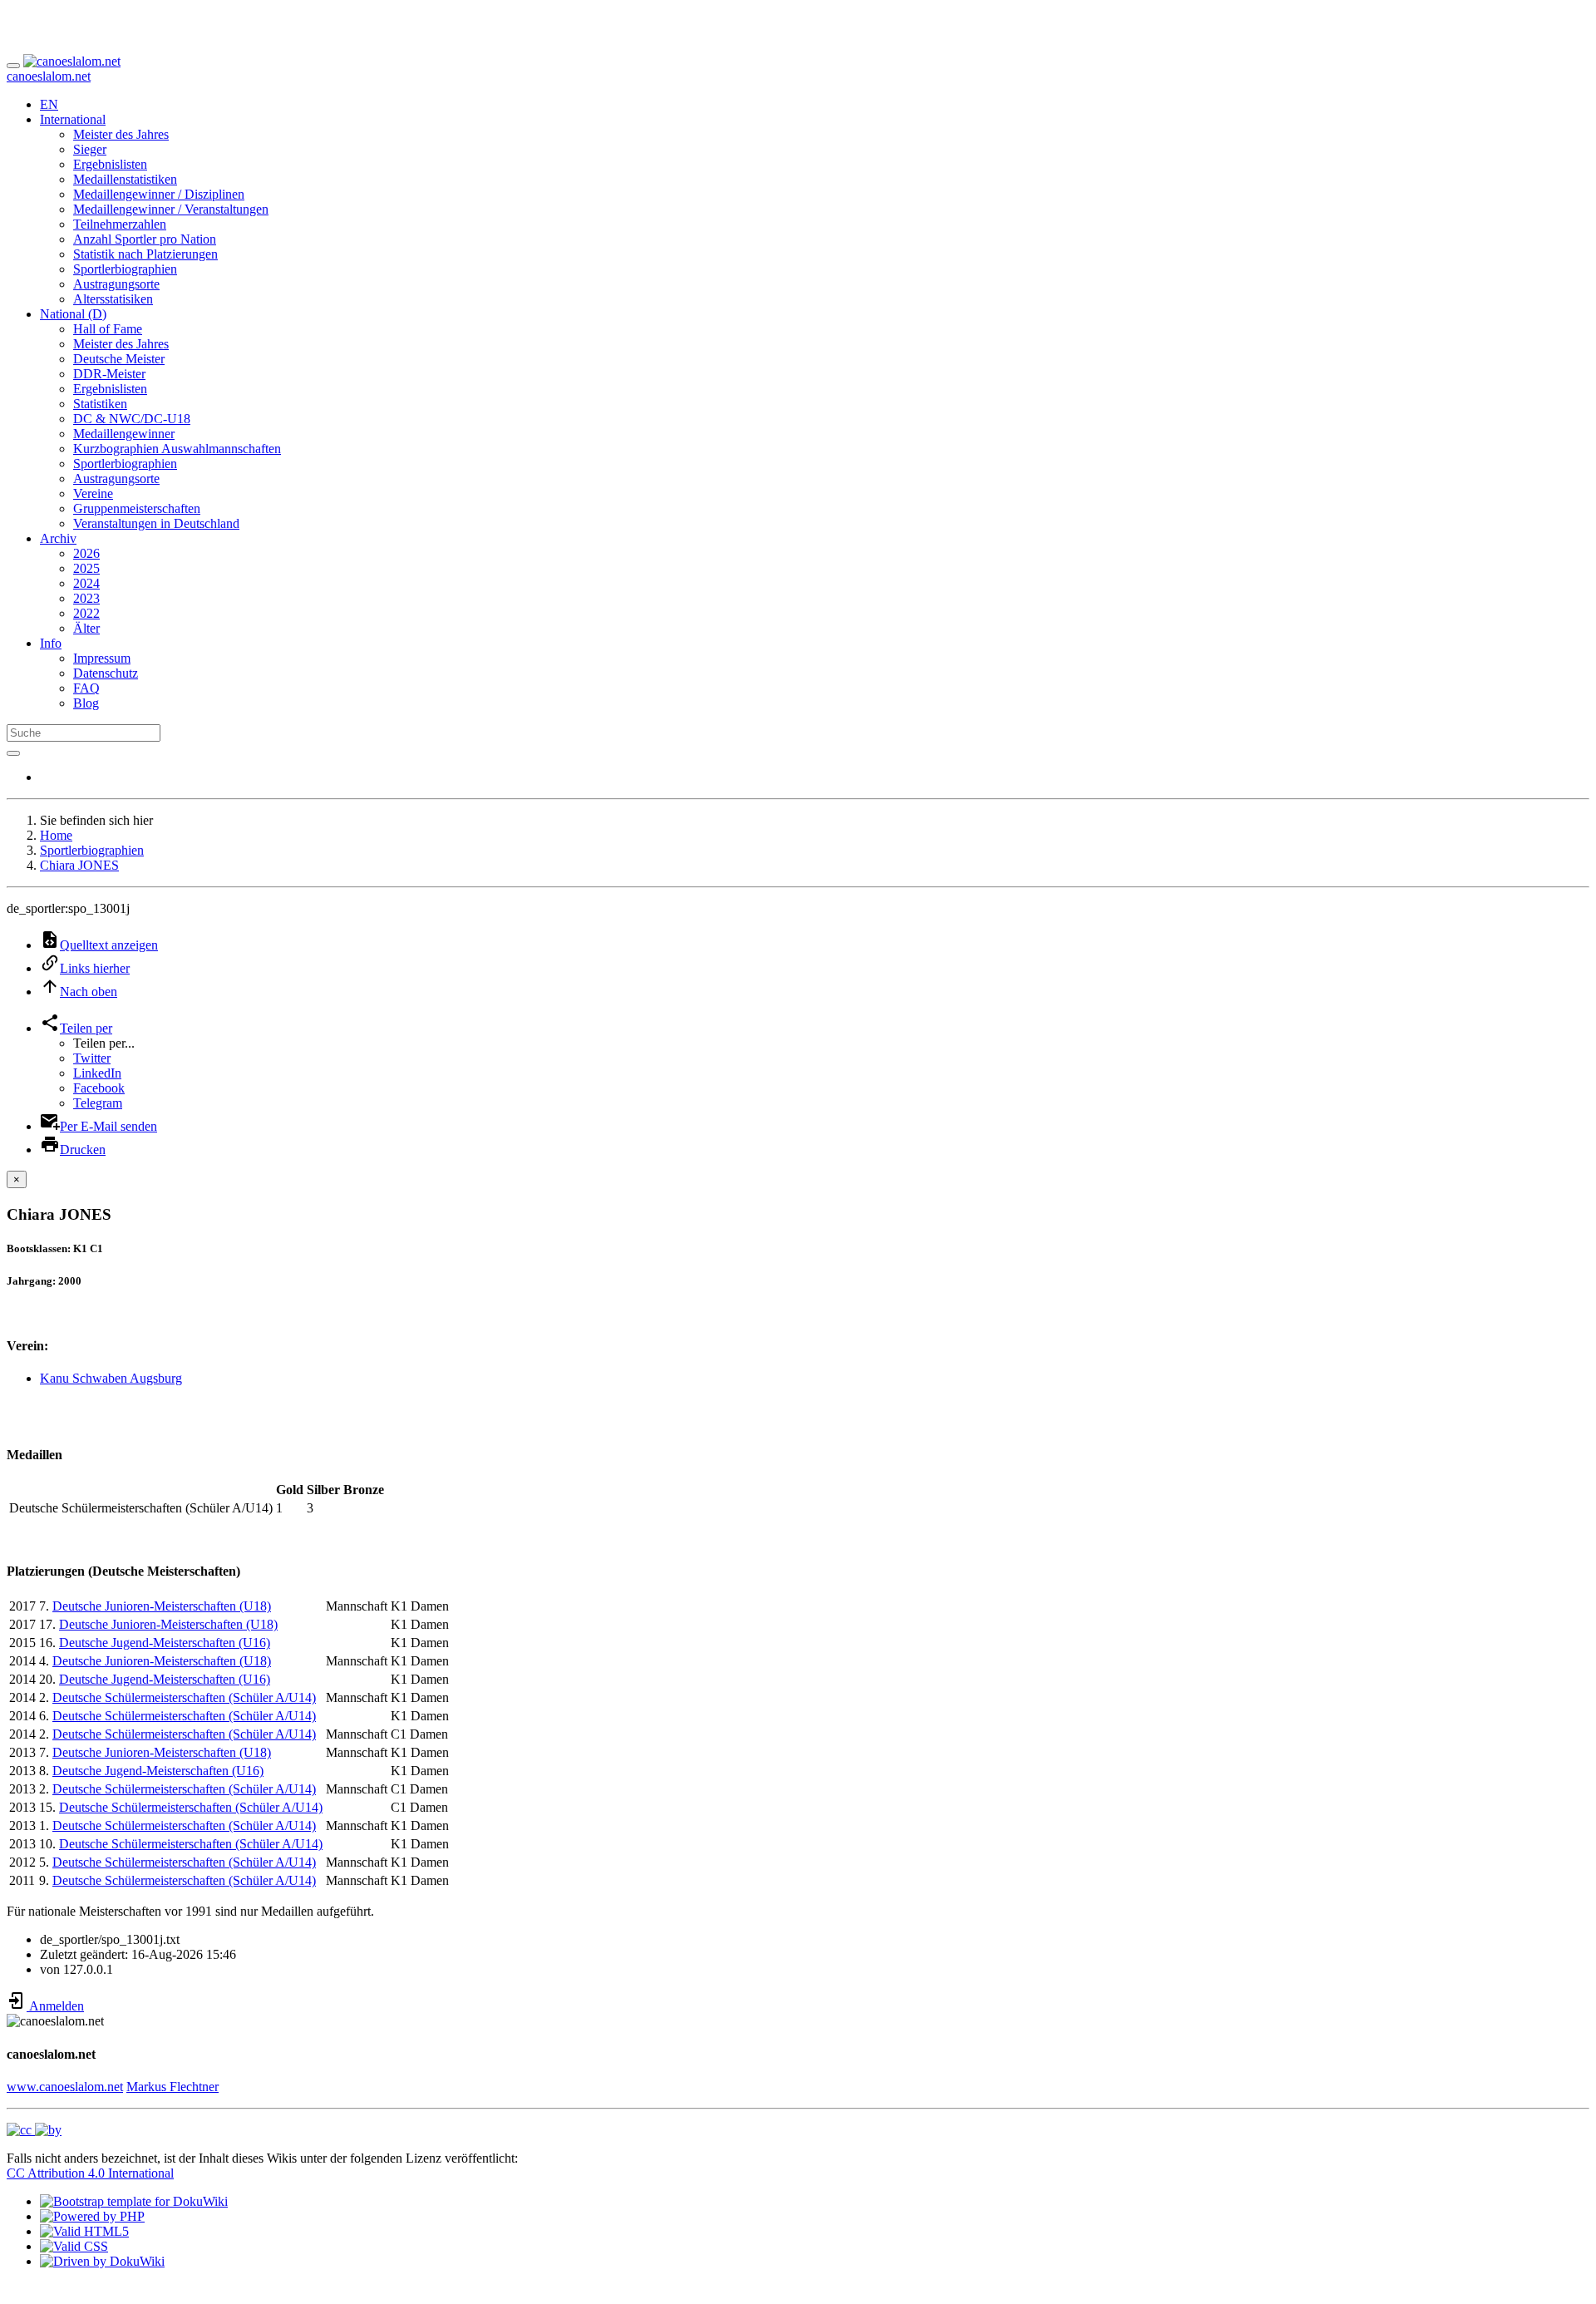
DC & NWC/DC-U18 (132, 419)
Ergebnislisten (110, 164)
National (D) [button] (73, 314)
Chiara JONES (79, 865)
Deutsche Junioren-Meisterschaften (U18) (162, 1606)
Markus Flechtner (172, 2087)
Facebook (99, 1088)
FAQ (86, 688)
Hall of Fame (108, 329)
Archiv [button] (58, 538)
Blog (86, 703)
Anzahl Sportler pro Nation (145, 239)
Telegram (98, 1103)
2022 (86, 613)
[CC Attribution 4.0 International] (34, 2130)
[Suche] (13, 753)
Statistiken (100, 404)
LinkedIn (97, 1073)
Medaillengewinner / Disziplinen (159, 194)
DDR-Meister (109, 374)
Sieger (90, 149)
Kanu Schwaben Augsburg (111, 1378)
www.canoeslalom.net (65, 2087)
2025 (86, 568)
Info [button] (51, 643)
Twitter (92, 1058)
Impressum (102, 658)
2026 (86, 553)
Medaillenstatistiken (125, 179)
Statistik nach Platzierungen (145, 254)
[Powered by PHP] (92, 2216)
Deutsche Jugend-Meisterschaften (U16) (165, 1643)
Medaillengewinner (124, 434)
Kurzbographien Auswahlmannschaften (177, 449)
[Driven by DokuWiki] (102, 2261)
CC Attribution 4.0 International (90, 2173)
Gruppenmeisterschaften (137, 508)
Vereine (93, 493)
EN (49, 104)
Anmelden (55, 2006)
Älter (86, 628)
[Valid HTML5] (84, 2231)
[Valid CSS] (74, 2246)
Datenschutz (106, 673)
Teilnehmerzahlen (120, 224)
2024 (86, 583)
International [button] (73, 119)
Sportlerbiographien (125, 269)
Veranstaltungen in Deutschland (156, 523)
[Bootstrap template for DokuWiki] (134, 2201)
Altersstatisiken (113, 299)
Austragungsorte (116, 284)
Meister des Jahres (121, 134)
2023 (86, 598)
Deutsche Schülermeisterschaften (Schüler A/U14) (184, 1697)
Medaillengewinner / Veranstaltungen (171, 209)
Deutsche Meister (119, 359)
